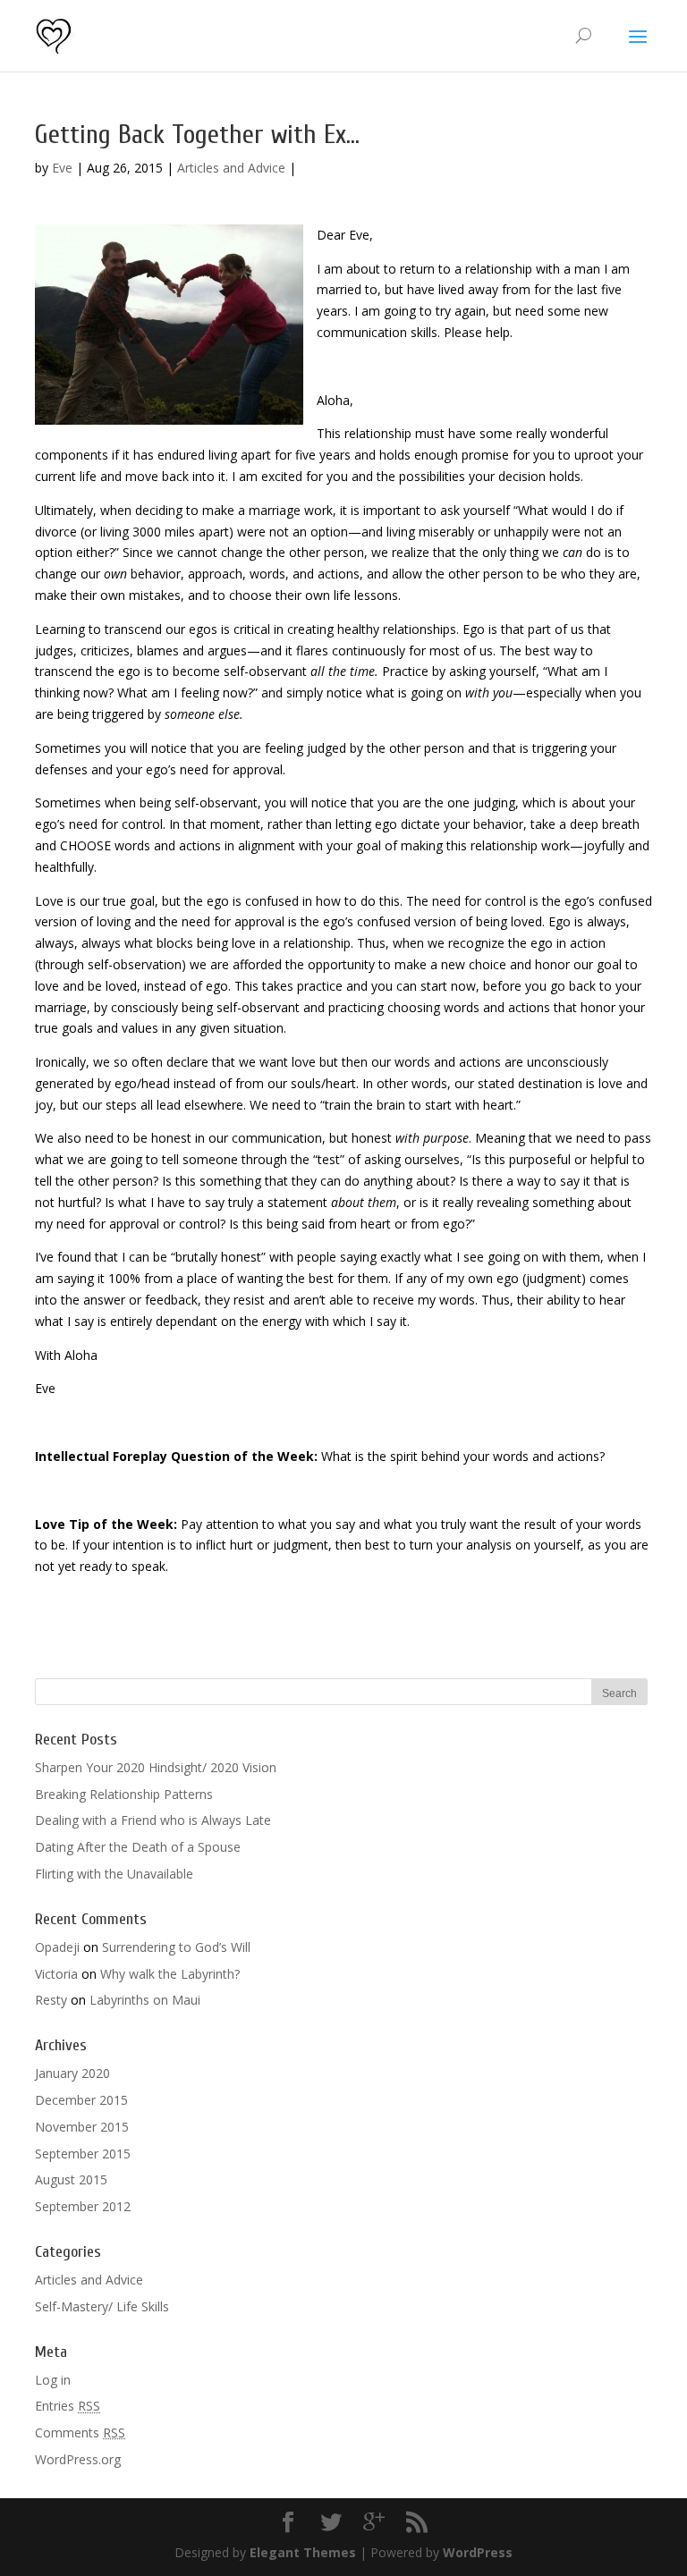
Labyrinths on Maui (145, 2000)
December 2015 (81, 2100)
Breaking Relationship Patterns (124, 1794)
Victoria (56, 1974)
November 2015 (82, 2127)
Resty (51, 2000)
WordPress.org (78, 2459)
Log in (53, 2380)
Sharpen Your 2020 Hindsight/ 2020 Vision (156, 1767)
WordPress (478, 2552)
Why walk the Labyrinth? (170, 1974)
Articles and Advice (231, 168)
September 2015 (83, 2154)
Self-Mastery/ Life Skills (102, 2306)
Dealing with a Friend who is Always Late (153, 1820)
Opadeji (57, 1947)
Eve (62, 168)
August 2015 (71, 2179)
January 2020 (72, 2073)
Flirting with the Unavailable (114, 1874)
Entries (68, 2406)
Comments (80, 2432)
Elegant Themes (303, 2552)
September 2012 (83, 2206)
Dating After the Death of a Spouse (138, 1847)
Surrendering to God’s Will (176, 1947)
